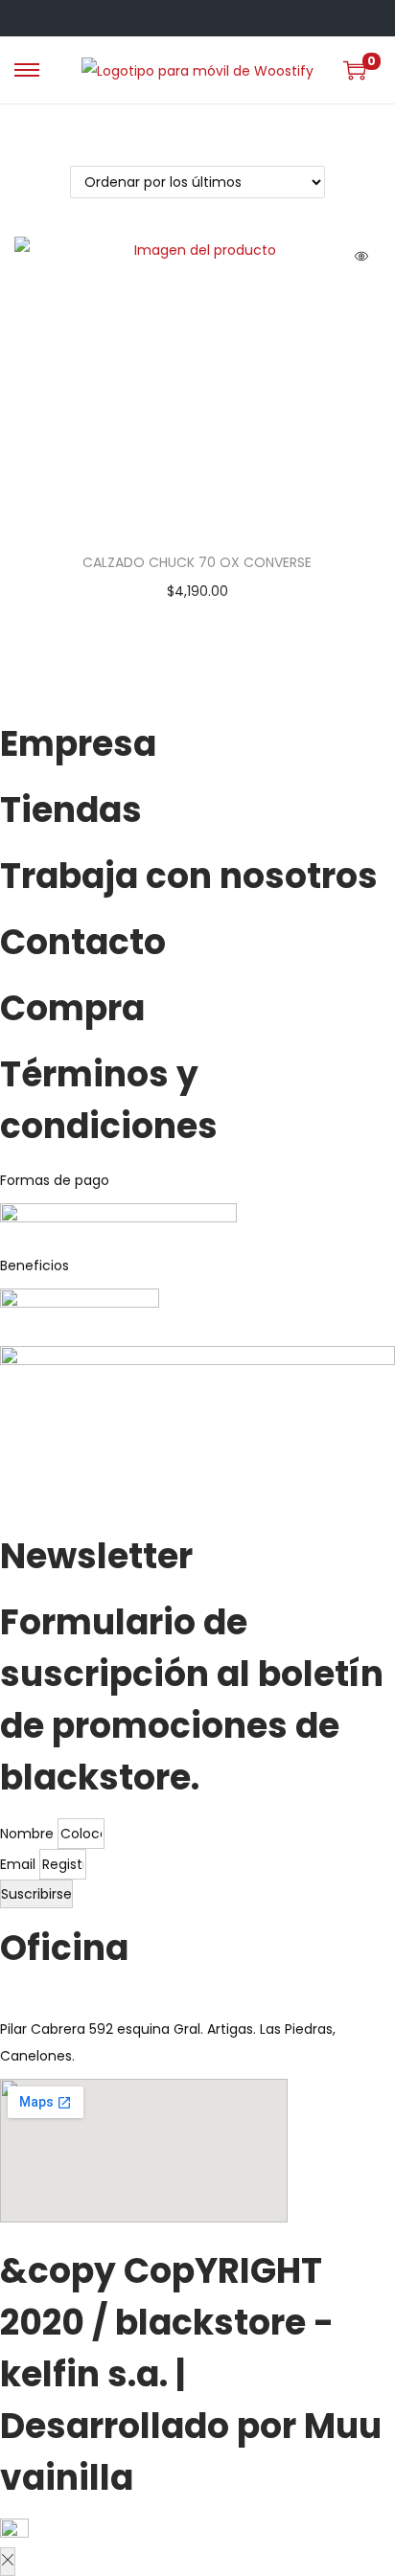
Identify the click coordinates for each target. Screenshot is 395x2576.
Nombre (29, 1834)
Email (20, 1864)
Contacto (83, 942)
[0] (355, 70)
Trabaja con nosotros (189, 876)
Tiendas (71, 810)
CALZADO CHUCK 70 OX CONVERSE (197, 562)
